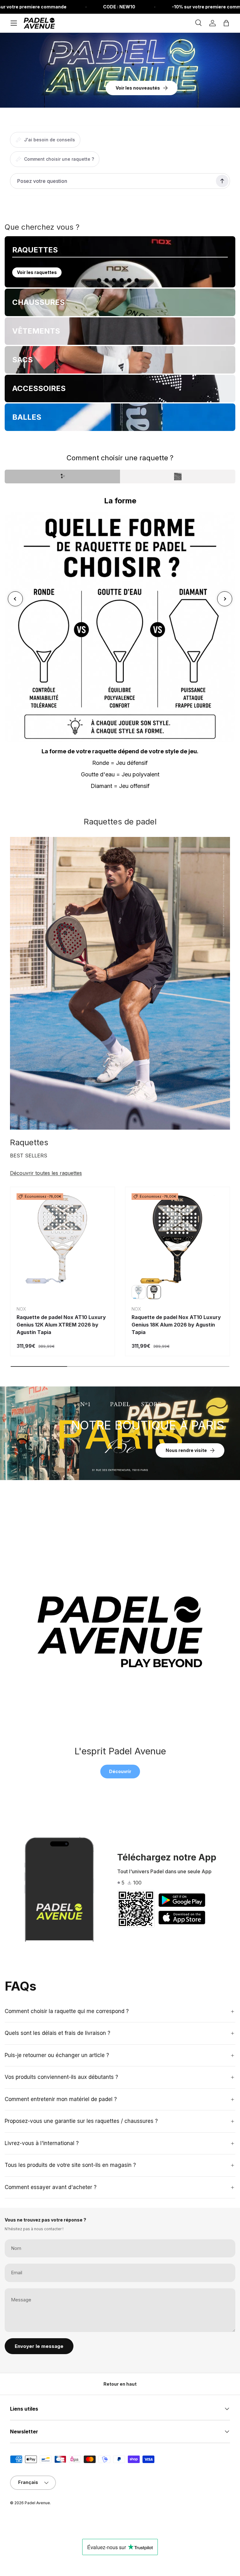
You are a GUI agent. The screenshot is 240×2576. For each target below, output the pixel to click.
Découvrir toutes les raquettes (46, 1173)
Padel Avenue (37, 2503)
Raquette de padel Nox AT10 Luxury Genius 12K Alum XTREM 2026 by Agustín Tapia (61, 1325)
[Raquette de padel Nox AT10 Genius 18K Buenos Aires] (139, 1292)
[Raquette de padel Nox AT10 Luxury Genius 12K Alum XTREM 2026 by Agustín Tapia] (62, 1239)
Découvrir (120, 1771)
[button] (226, 23)
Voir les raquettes (37, 272)
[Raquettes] (120, 983)
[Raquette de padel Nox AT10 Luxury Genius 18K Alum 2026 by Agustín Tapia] (177, 1239)
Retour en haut (120, 2384)
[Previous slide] (15, 599)
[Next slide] (225, 599)
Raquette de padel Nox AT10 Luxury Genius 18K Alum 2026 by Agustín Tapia (176, 1325)
